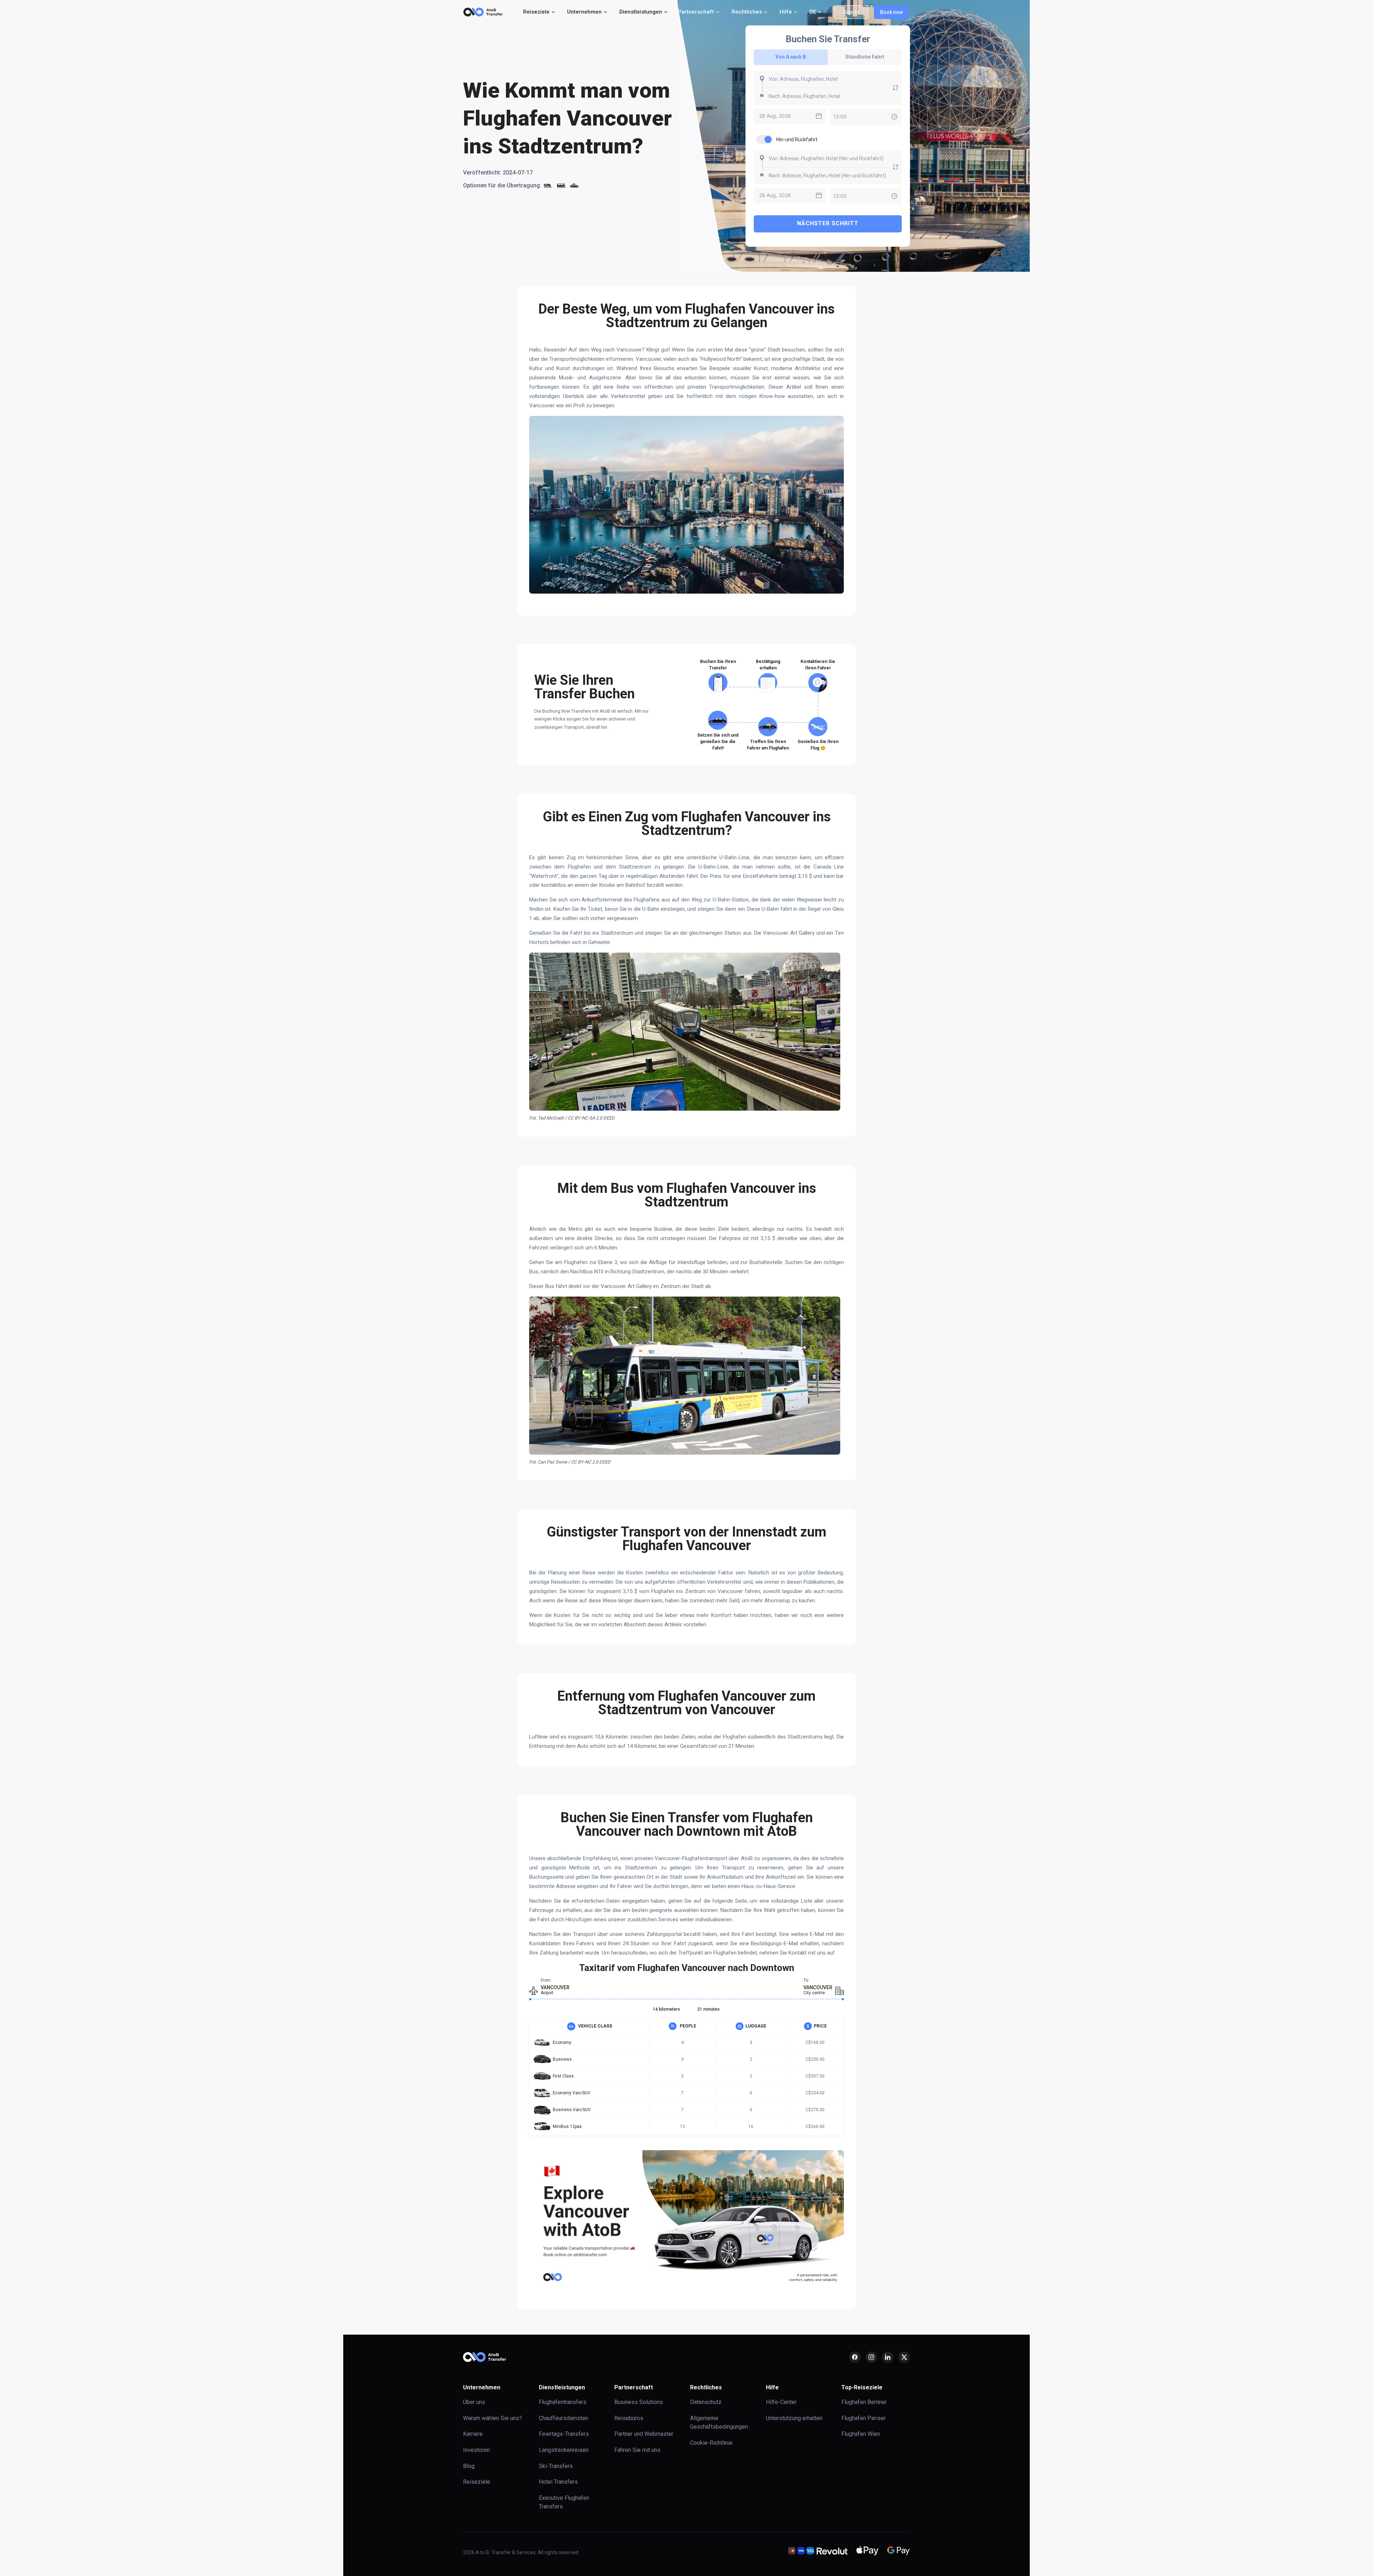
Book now (891, 12)
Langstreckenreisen (564, 2450)
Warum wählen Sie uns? (493, 2418)
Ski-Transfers (556, 2466)
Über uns (474, 2402)
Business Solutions (639, 2402)
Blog (469, 2466)
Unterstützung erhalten (794, 2418)
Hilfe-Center (781, 2402)
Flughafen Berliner (864, 2402)
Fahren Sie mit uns (637, 2450)
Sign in (851, 12)
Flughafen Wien (861, 2434)
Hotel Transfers (558, 2482)
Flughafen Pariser (863, 2418)
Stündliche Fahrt (865, 57)
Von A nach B (791, 57)
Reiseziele (477, 2482)
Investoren (476, 2450)
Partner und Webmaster (644, 2434)
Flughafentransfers (563, 2402)
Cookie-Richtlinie (711, 2443)
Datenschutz (706, 2402)
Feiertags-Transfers (564, 2434)
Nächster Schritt (828, 223)
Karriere (473, 2434)
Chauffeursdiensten (564, 2418)
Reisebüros (629, 2418)
